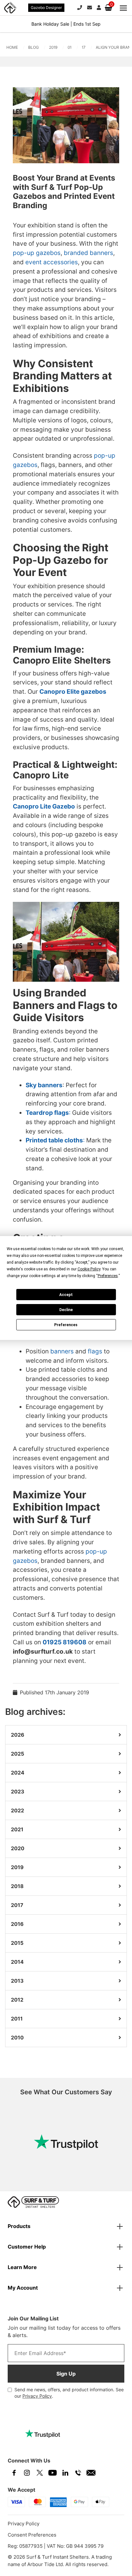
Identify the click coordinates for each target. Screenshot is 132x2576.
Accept (66, 1295)
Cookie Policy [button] (89, 1269)
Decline (66, 1310)
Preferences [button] (108, 1276)
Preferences (66, 1325)
